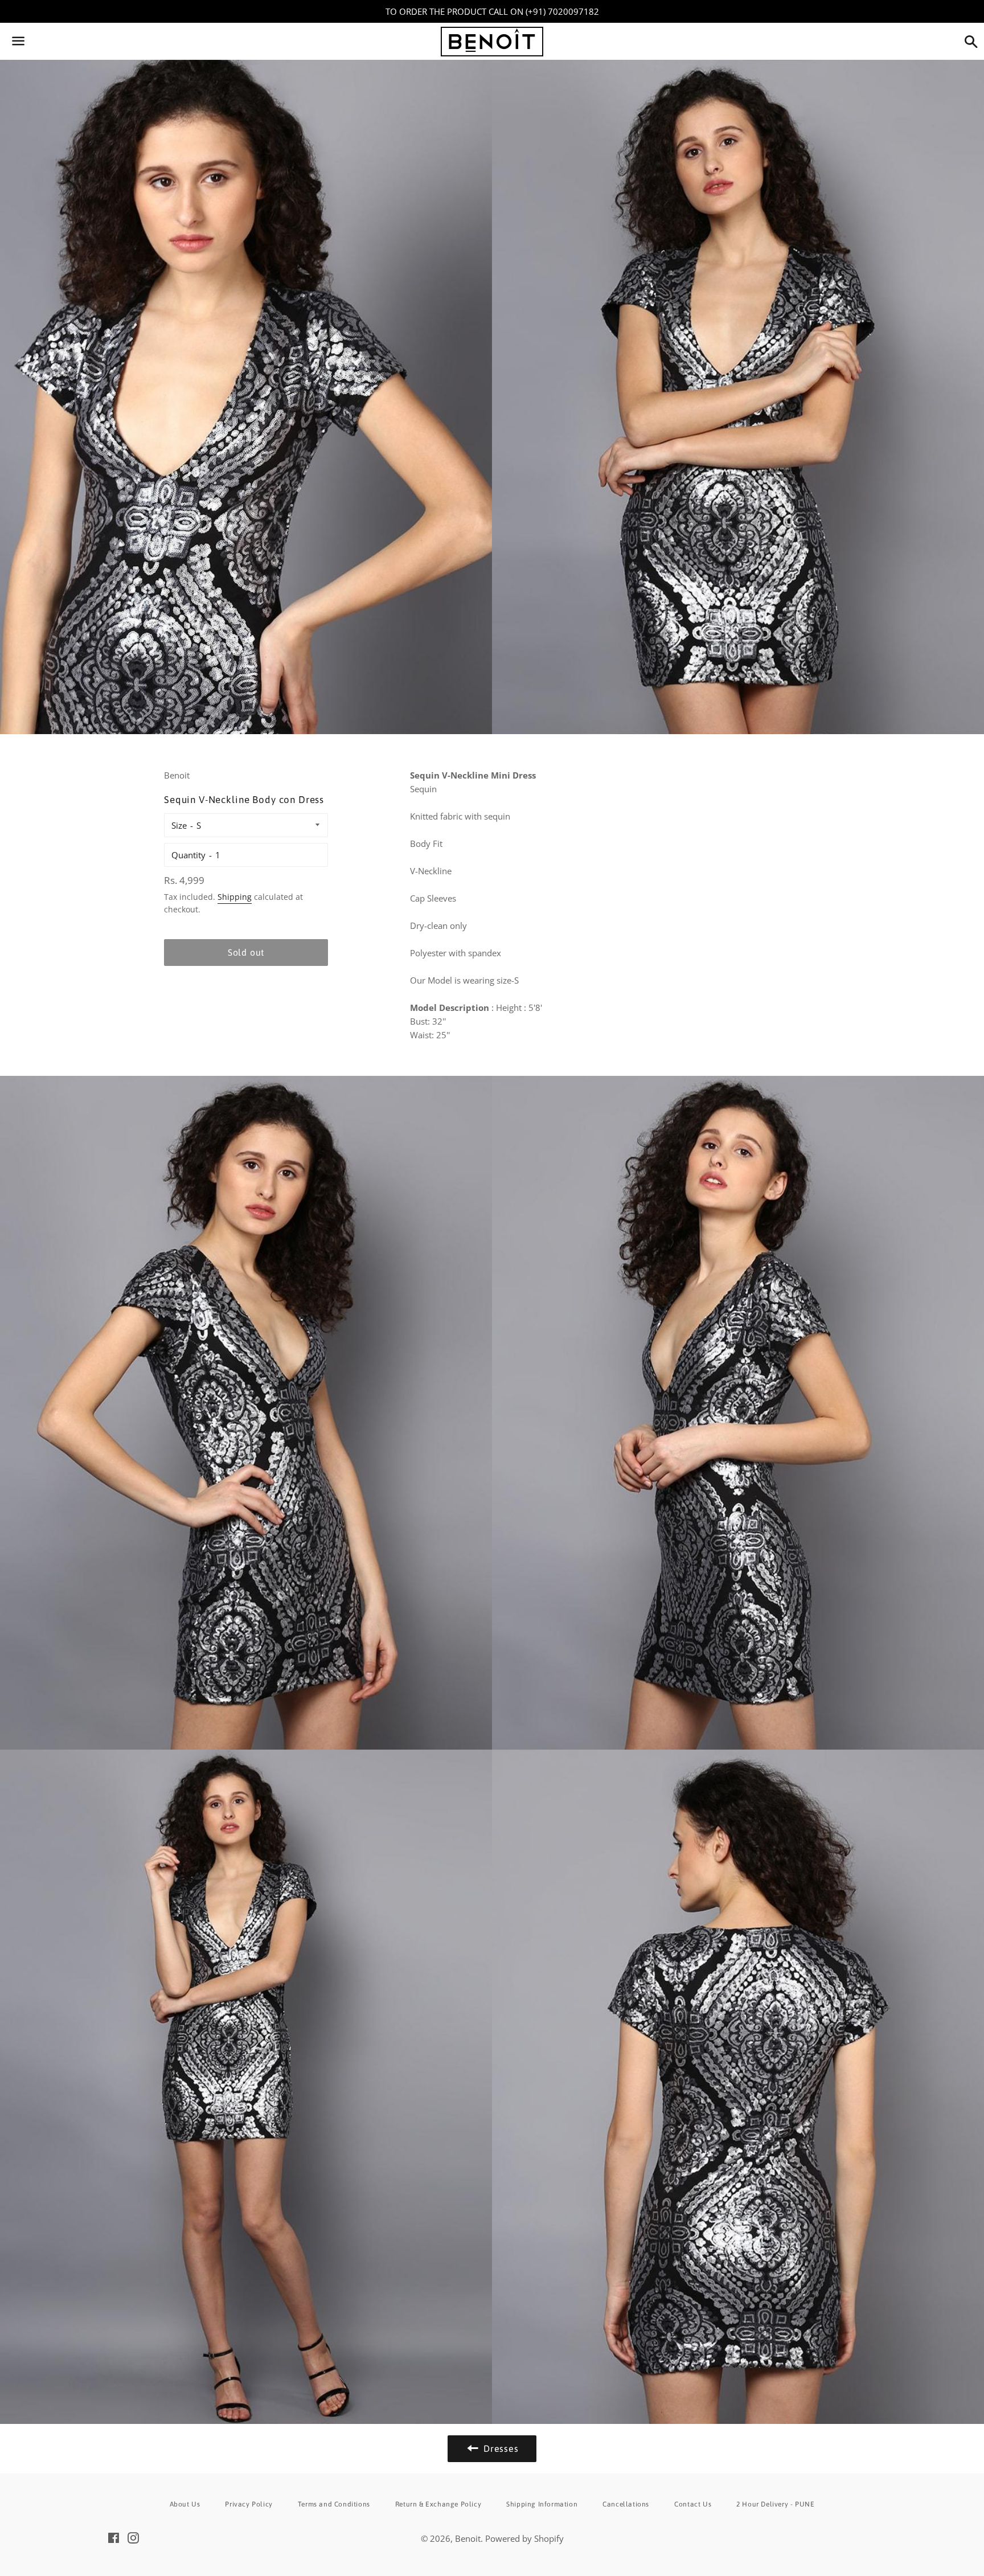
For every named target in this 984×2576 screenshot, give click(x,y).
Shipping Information (542, 2504)
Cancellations (626, 2504)
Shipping (235, 897)
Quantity (188, 855)
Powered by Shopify (524, 2538)
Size (179, 825)
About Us (185, 2504)
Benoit (468, 2538)
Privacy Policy (249, 2504)
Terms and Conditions (334, 2504)
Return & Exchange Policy (438, 2504)
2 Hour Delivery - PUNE (775, 2504)
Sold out (246, 952)
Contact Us (693, 2504)
